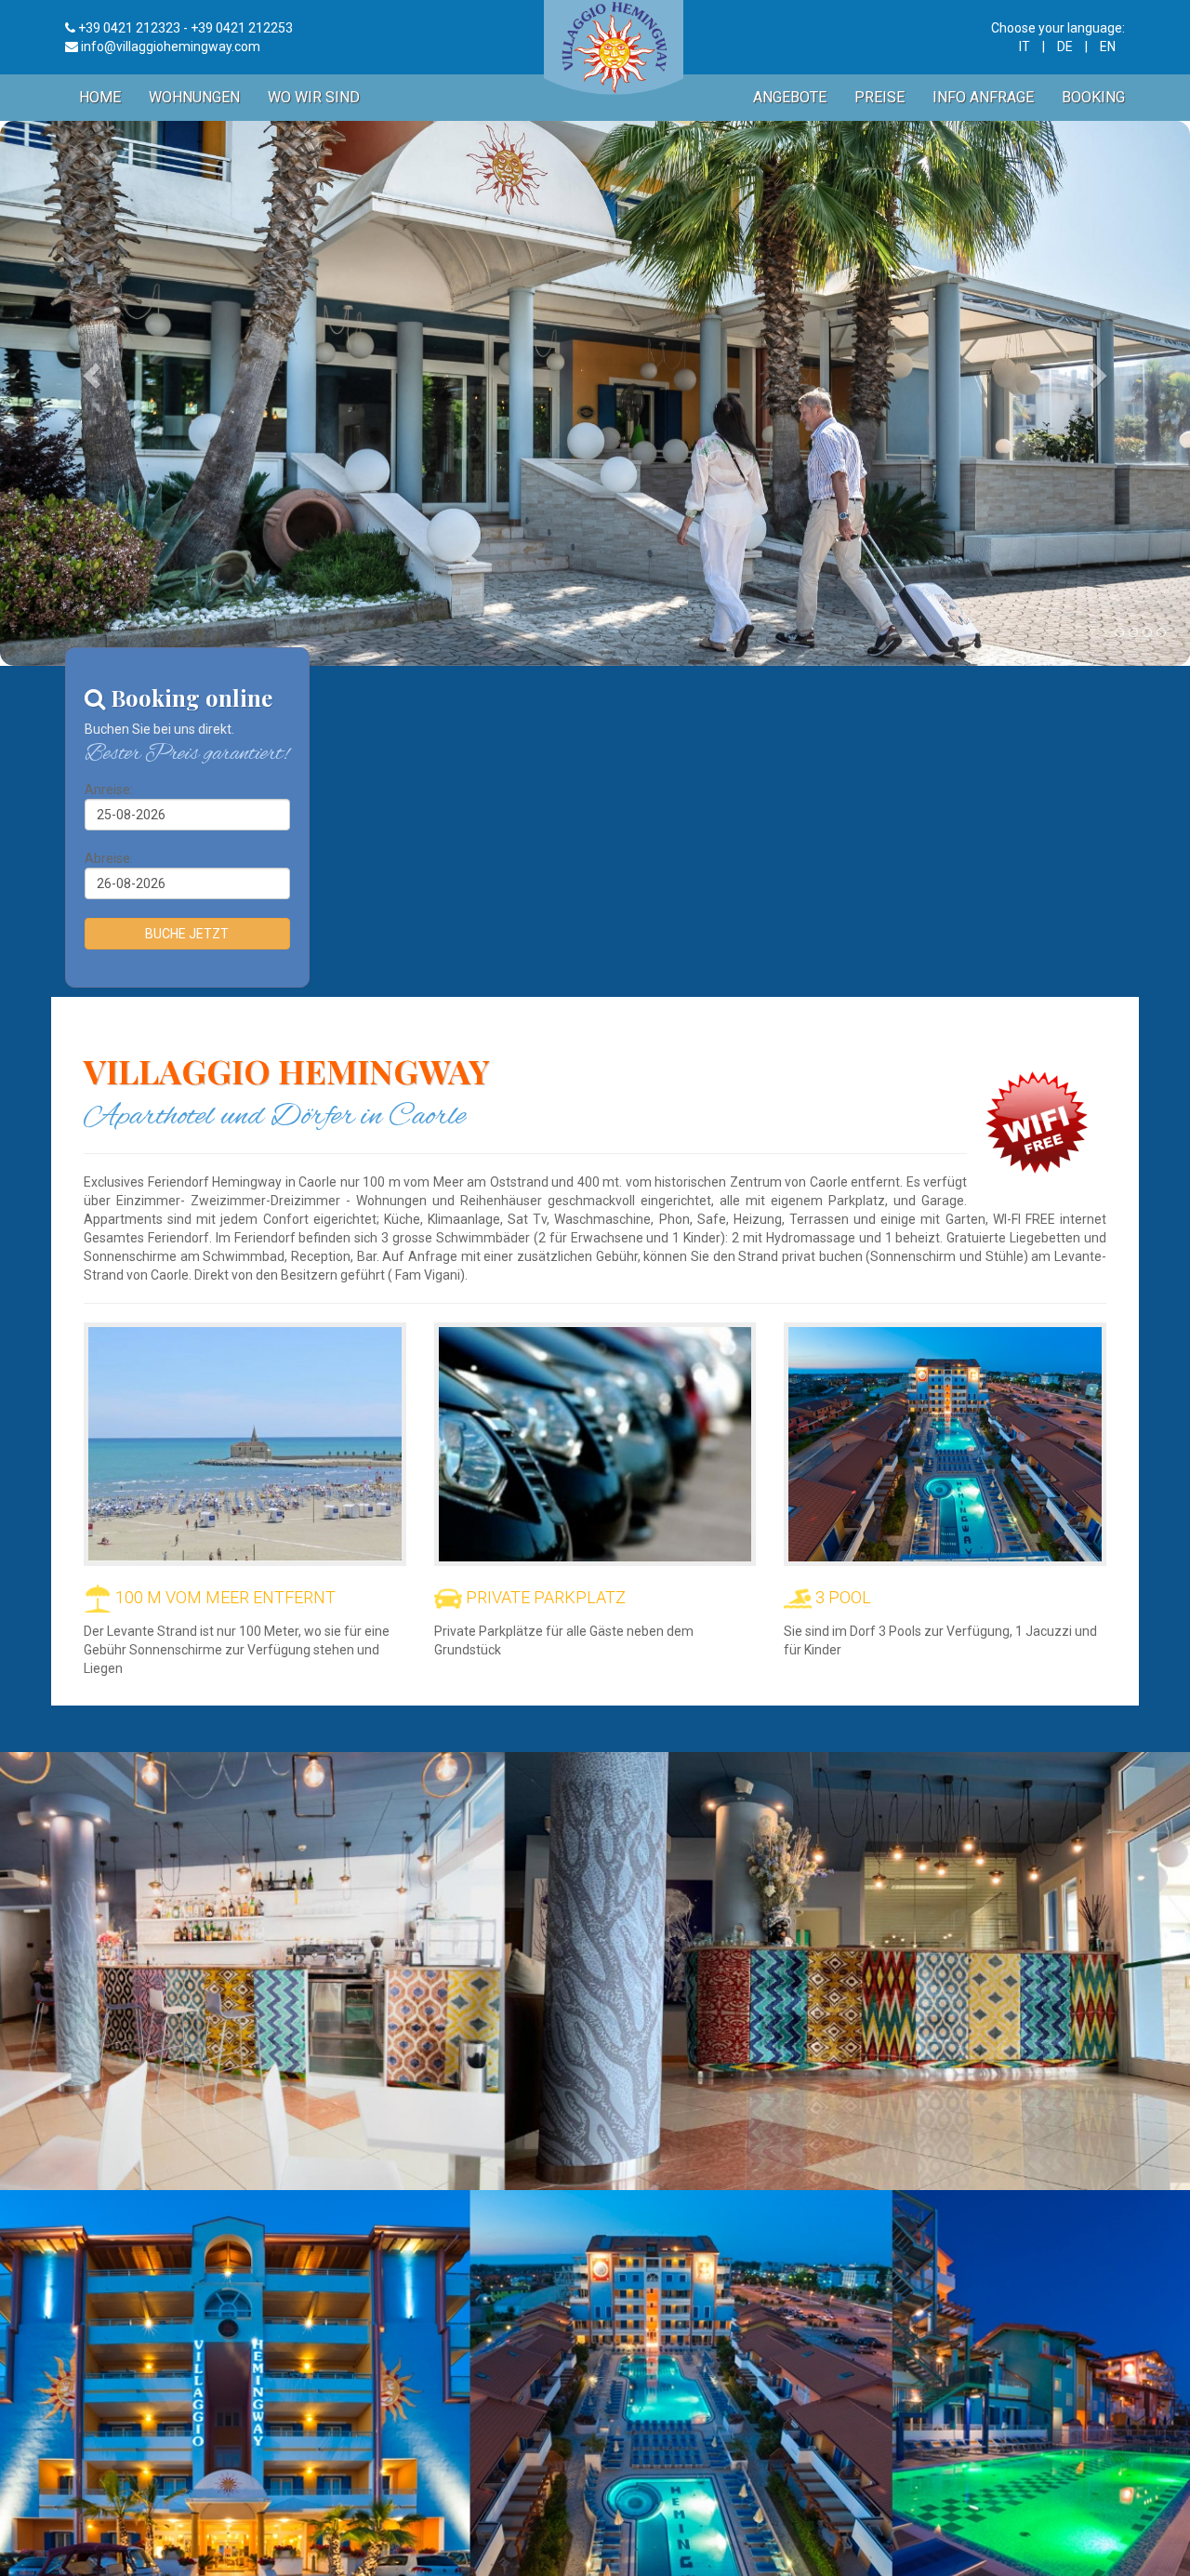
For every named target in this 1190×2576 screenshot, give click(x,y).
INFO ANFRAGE (983, 97)
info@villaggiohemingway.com (171, 46)
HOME (100, 97)
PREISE (879, 97)
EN (1108, 46)
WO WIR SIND (314, 97)
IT (1025, 46)
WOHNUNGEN (194, 97)
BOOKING (1093, 97)
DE (1065, 46)
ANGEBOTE (790, 97)
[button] (89, 370)
